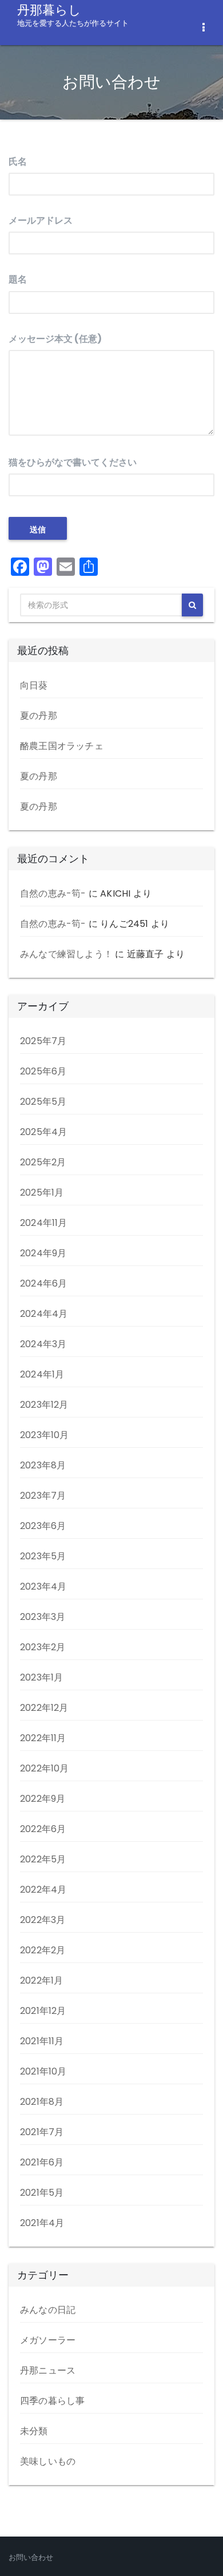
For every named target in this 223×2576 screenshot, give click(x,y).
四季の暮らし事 (52, 2401)
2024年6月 (43, 1283)
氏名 (18, 162)
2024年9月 (43, 1253)
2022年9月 (43, 1799)
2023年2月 (43, 1647)
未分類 (34, 2431)
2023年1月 (41, 1677)
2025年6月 (43, 1071)
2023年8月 (43, 1465)
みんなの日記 (48, 2310)
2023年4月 (43, 1586)
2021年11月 (42, 2041)
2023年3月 (43, 1617)
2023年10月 (45, 1435)
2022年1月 (41, 1980)
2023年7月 (43, 1496)
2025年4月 (43, 1132)
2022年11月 (43, 1738)
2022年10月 (45, 1768)
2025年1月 (42, 1193)
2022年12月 (44, 1708)
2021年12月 (43, 2011)
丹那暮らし (73, 14)
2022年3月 (43, 1920)
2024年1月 (42, 1374)
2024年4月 (44, 1314)
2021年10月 (43, 2071)
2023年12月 (44, 1405)
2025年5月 (43, 1102)
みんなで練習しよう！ (66, 954)
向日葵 (34, 685)
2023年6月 (43, 1526)
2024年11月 (44, 1223)
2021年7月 (42, 2132)
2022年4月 (43, 1890)
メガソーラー (48, 2340)
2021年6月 (42, 2162)
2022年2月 (43, 1950)
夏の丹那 (39, 716)
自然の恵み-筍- (53, 893)
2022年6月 (43, 1829)
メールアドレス (41, 220)
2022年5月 (43, 1859)
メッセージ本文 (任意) (55, 339)
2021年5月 (42, 2193)
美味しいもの (48, 2461)
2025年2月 (43, 1162)
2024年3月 (43, 1344)
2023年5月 (43, 1556)
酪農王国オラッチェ (62, 746)
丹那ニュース (48, 2370)
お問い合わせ (31, 2557)
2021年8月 (42, 2102)
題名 (18, 279)
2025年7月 (43, 1041)
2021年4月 (42, 2223)
